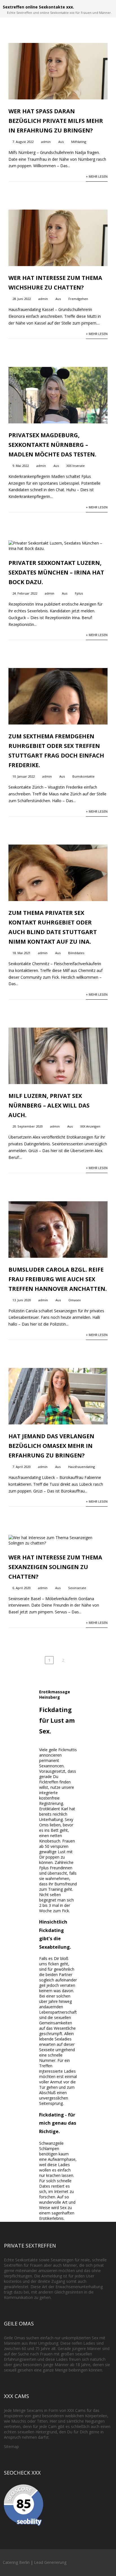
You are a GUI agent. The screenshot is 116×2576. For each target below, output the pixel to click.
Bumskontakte (83, 776)
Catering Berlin (16, 2562)
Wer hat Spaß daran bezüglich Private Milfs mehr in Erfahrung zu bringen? (56, 121)
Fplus (79, 593)
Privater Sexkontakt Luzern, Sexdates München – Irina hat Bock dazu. (56, 572)
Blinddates (76, 953)
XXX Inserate (76, 466)
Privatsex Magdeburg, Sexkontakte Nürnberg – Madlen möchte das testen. (52, 445)
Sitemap (11, 2446)
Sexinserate (77, 1588)
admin (46, 142)
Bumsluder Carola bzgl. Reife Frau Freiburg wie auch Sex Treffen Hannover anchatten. (58, 1279)
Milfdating (79, 142)
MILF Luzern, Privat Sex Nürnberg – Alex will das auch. (49, 1105)
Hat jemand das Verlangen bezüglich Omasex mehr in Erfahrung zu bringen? (51, 1446)
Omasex (75, 1300)
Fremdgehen (78, 299)
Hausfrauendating (82, 1467)
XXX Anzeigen (90, 1126)
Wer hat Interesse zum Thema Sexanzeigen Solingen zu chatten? (55, 1567)
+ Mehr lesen (97, 176)
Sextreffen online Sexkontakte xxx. (38, 7)
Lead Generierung (50, 2562)
